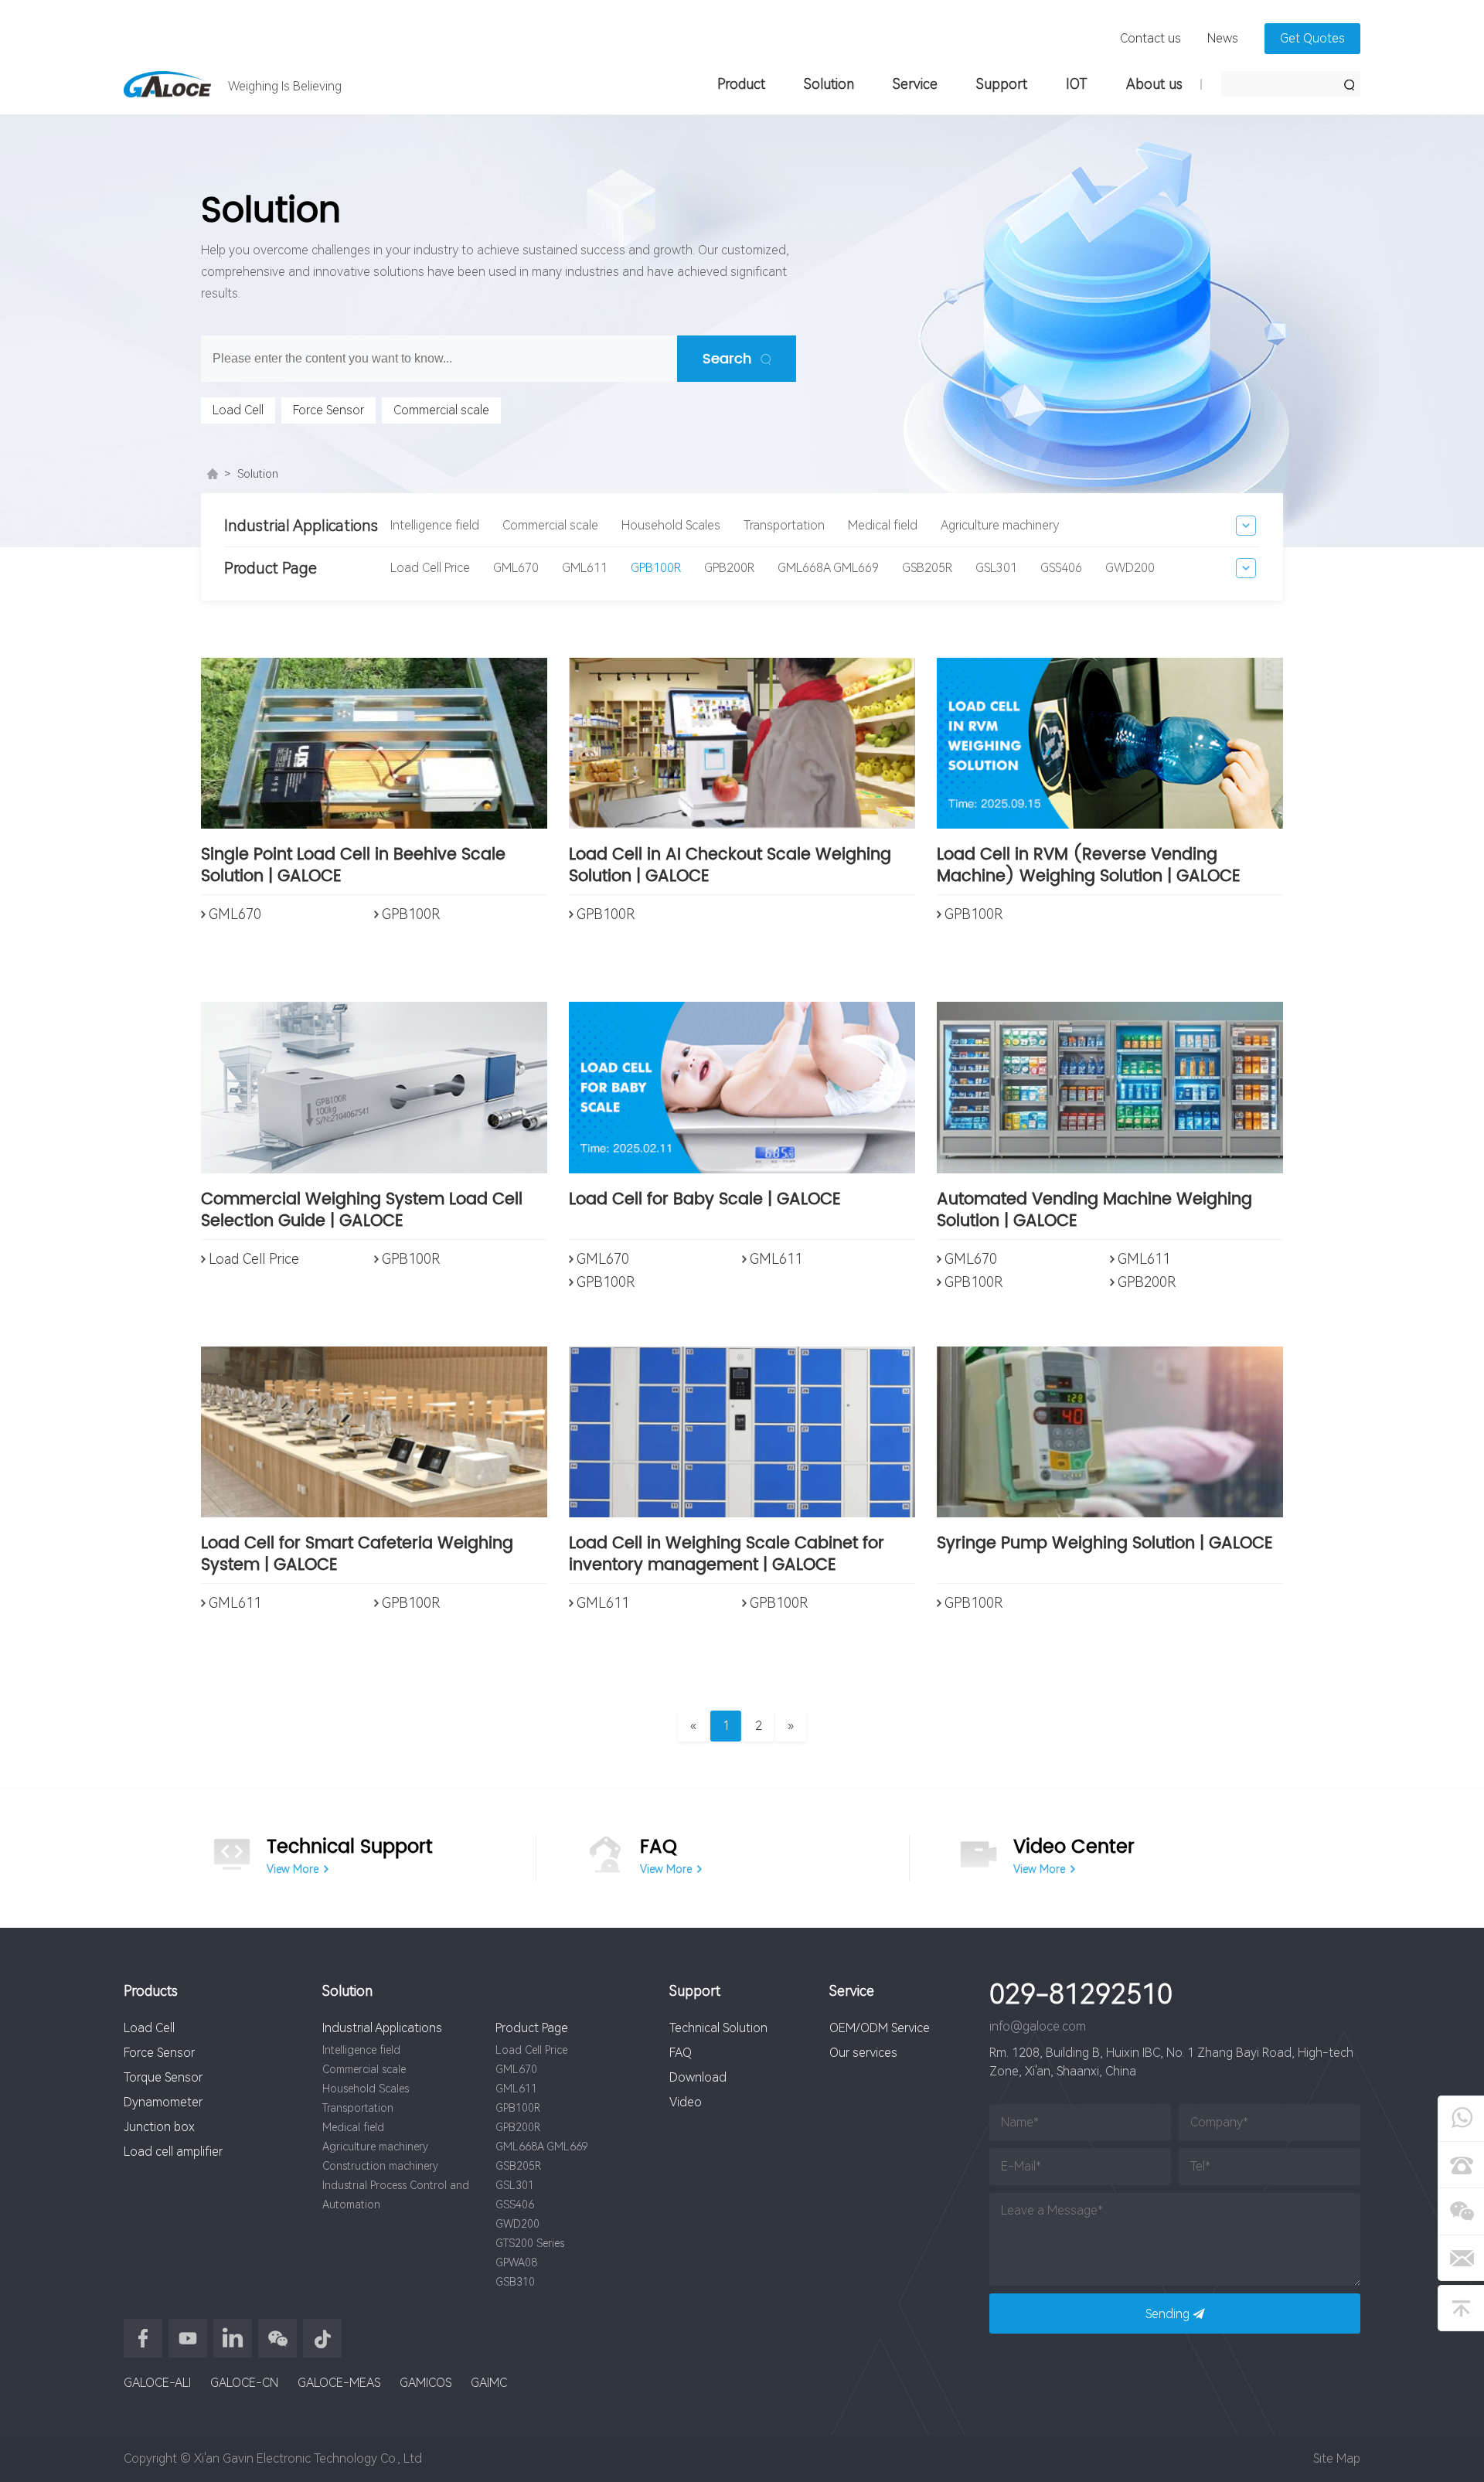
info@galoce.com (1038, 2026)
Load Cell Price (430, 568)
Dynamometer (163, 2102)
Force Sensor (328, 410)
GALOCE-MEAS (339, 2383)
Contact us (1150, 38)
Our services (863, 2053)
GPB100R (656, 568)
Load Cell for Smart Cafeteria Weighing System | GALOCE (357, 1556)
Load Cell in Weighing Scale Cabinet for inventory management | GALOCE (727, 1556)
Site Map (1337, 2458)
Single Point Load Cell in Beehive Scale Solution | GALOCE (353, 867)
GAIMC (489, 2383)
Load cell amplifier (173, 2152)
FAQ (681, 2053)
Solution (829, 84)
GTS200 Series (530, 2243)
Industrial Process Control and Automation (396, 2195)
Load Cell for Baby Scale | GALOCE (705, 1201)
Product (741, 84)
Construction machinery (380, 2166)
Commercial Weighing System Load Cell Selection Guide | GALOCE (362, 1212)
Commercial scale (441, 410)
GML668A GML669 (828, 568)
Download (698, 2077)
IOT (1077, 84)
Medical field (883, 525)
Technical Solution (718, 2028)
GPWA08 (516, 2262)
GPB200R (729, 568)
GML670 (516, 568)
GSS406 (1061, 568)
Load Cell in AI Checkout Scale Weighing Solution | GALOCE (730, 867)
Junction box (159, 2127)
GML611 (585, 568)
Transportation (784, 525)
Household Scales (671, 525)
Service (915, 84)
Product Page (532, 2028)
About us (1154, 84)
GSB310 (515, 2282)
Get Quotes (1312, 38)
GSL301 (996, 568)
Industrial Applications (382, 2028)
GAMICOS (425, 2383)
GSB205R (927, 568)
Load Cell (238, 410)
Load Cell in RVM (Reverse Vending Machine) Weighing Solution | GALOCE (1089, 867)
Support (1002, 84)
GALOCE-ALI (157, 2383)
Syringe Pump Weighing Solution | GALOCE (1105, 1545)
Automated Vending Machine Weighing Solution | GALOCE (1094, 1212)
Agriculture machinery (1000, 525)
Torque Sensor (163, 2077)
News (1223, 38)
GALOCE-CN (244, 2383)
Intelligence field (435, 525)
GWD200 (1130, 568)
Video (686, 2102)
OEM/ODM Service (880, 2028)
